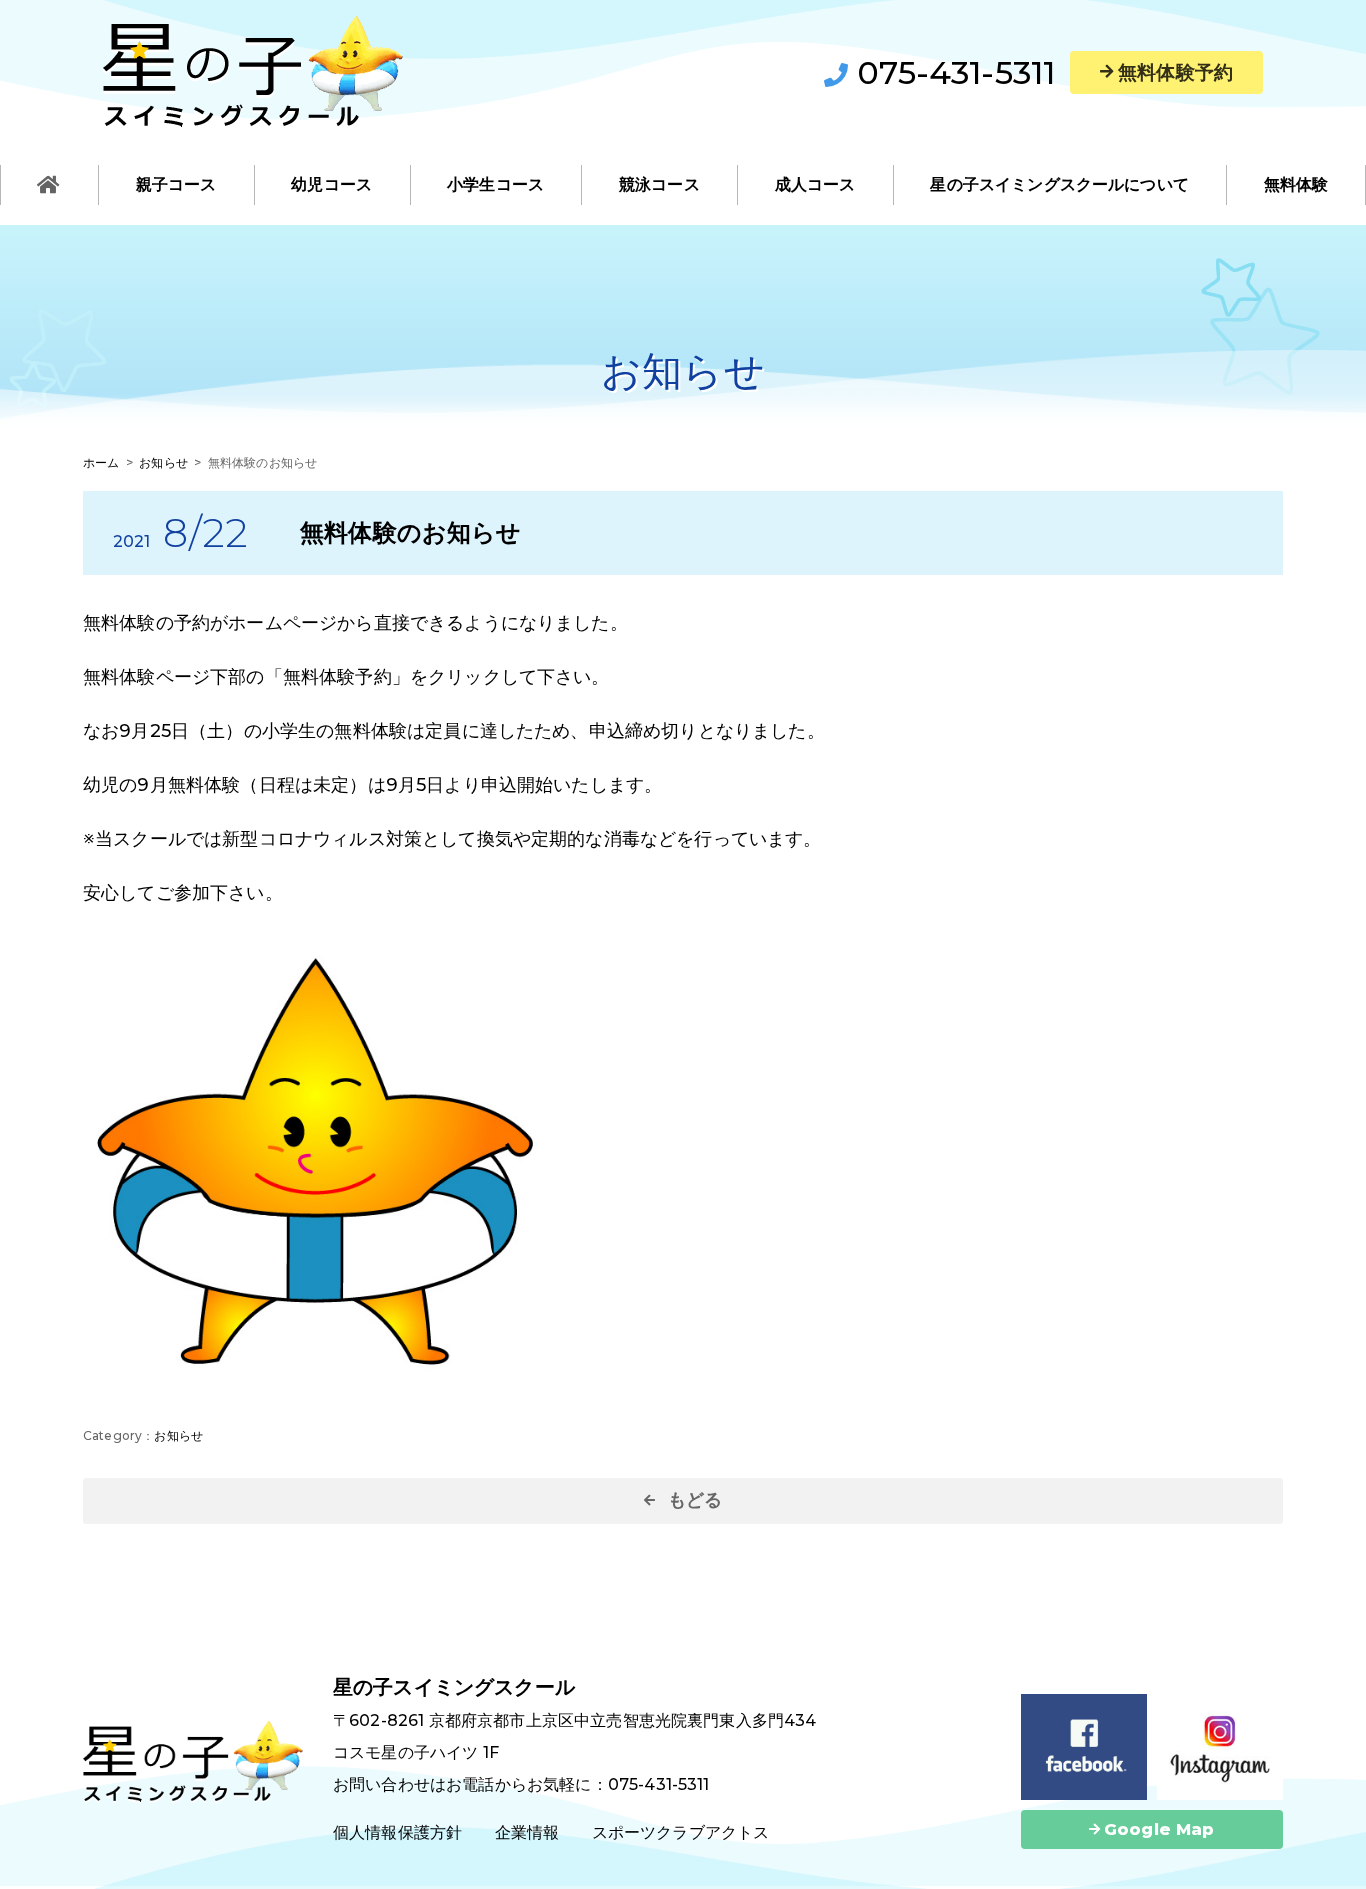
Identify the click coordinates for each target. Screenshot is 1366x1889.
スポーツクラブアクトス (681, 1832)
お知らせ (178, 1435)
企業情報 (527, 1832)
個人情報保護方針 (397, 1832)
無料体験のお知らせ (410, 532)
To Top (1331, 1862)
